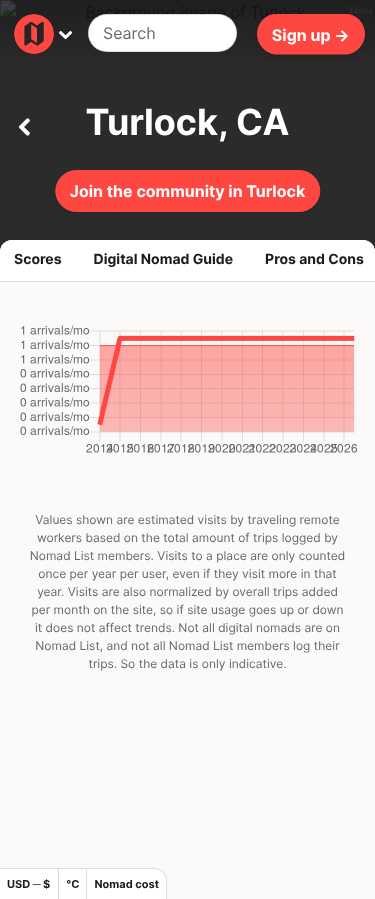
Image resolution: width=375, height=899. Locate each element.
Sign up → (311, 34)
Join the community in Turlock (187, 191)
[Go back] (24, 123)
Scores (38, 259)
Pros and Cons (314, 259)
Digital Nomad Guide (164, 259)
